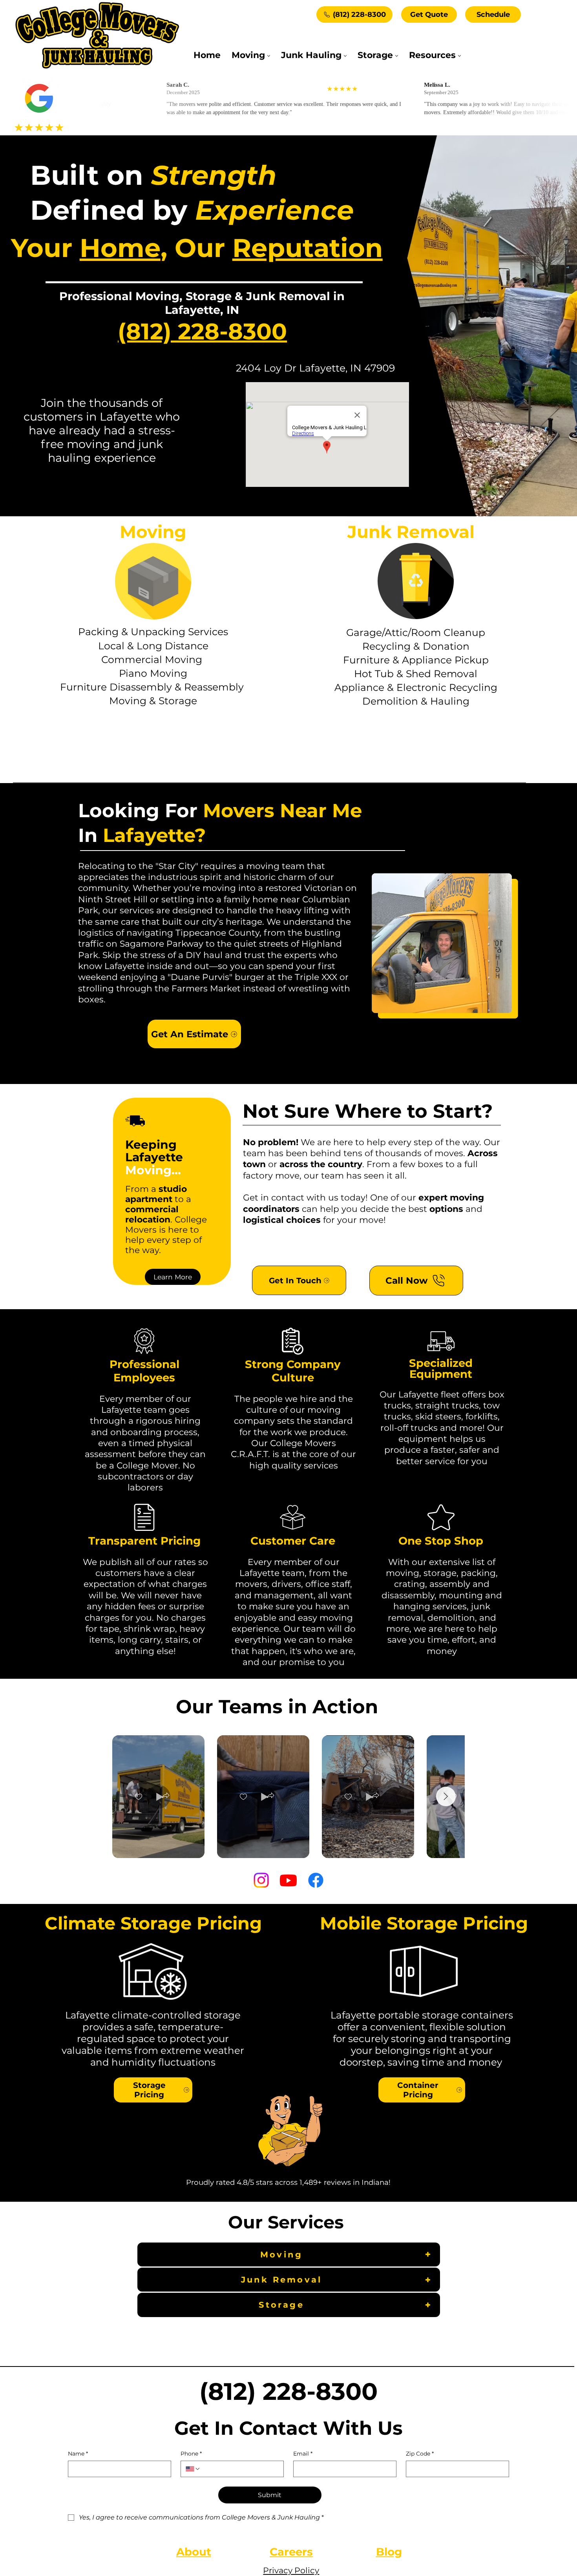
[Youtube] (288, 1880)
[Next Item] (446, 1796)
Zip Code (420, 2454)
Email (303, 2454)
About (194, 2552)
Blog (389, 2552)
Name (78, 2454)
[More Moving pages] (269, 56)
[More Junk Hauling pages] (345, 56)
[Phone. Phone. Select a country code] (193, 2469)
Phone (191, 2454)
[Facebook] (316, 1880)
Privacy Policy (291, 2570)
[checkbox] (139, 1796)
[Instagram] (261, 1880)
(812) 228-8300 (202, 331)
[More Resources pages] (459, 56)
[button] (166, 1796)
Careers (291, 2552)
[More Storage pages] (397, 56)
